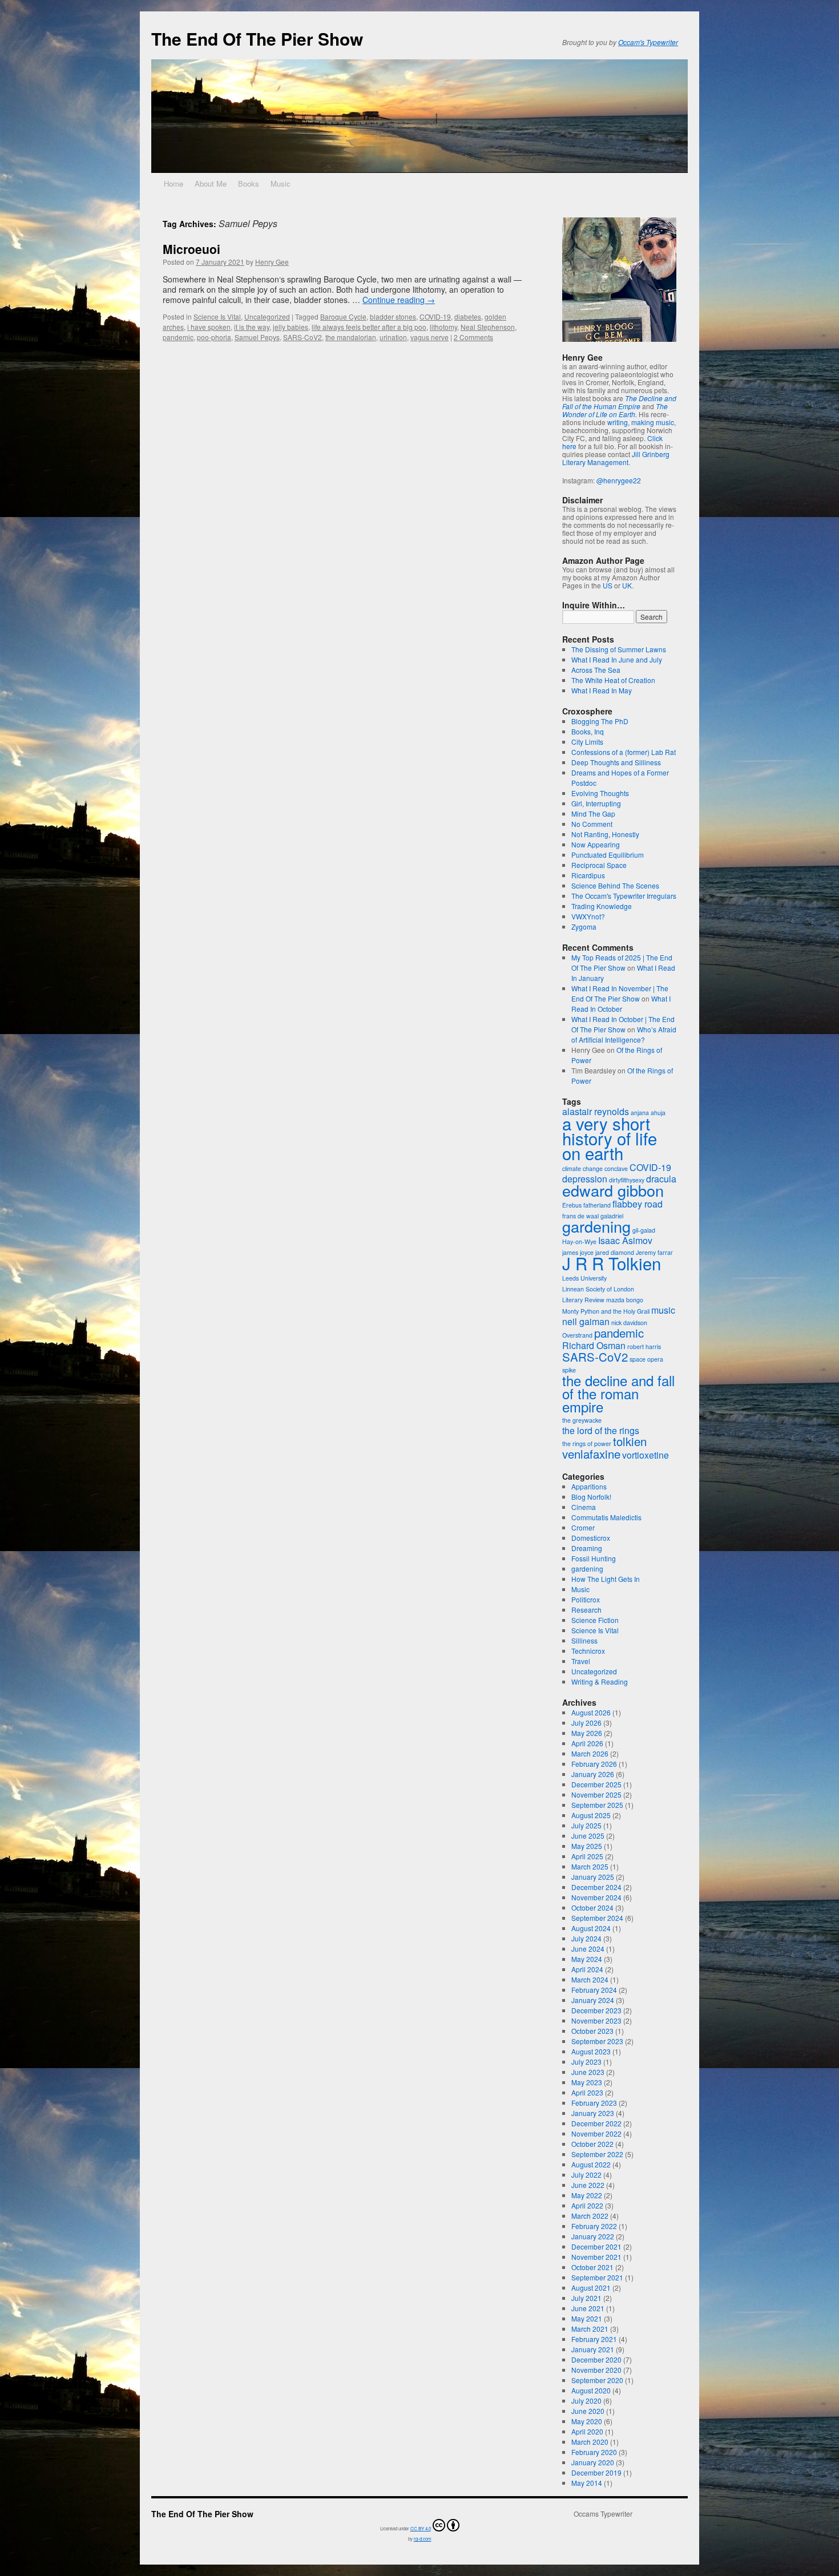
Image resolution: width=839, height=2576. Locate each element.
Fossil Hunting (594, 1558)
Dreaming (587, 1548)
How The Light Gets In (606, 1579)
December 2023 (596, 2010)
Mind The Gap (593, 813)
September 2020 (597, 2380)
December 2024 (596, 1887)
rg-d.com (423, 2539)
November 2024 (596, 1897)
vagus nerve (429, 337)
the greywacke (582, 1420)
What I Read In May (602, 690)
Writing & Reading (600, 1681)
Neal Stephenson (488, 327)
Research (586, 1610)
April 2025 (587, 1856)
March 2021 (590, 2329)
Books (249, 183)
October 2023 (592, 2031)
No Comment (592, 824)
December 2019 (596, 2472)
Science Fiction (595, 1620)
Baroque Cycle (343, 316)
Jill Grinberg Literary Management (616, 458)
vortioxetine (646, 1455)
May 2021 (587, 2318)
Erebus (572, 1205)
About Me (211, 183)
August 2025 (591, 1815)
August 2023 (591, 2051)
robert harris (644, 1346)
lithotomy (443, 327)
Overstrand (577, 1335)
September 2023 (597, 2041)
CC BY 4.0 (421, 2528)
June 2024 (588, 1949)
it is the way (252, 327)
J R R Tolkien (612, 1263)
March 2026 (590, 1753)
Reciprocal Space (599, 865)
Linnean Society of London (598, 1289)
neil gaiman (586, 1321)
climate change (582, 1168)
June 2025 (588, 1836)
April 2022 (587, 2205)
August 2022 (591, 2164)
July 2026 (586, 1723)
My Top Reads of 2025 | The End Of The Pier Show (622, 962)
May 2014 (587, 2483)
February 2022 (594, 2226)
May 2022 (587, 2195)
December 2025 (596, 1784)
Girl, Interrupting (596, 803)
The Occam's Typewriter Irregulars (624, 896)
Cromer (583, 1527)
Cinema (584, 1507)
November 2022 (596, 2133)
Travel (581, 1661)
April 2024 (587, 1969)
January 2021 (593, 2349)
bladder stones (393, 316)
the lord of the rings (601, 1430)
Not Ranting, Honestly (605, 834)
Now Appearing (596, 844)
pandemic (178, 337)
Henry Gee (272, 262)
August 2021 (591, 2288)
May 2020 (587, 2421)
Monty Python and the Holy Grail (606, 1311)
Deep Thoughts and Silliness (616, 762)
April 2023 (587, 2092)
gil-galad (644, 1230)
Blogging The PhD (600, 721)
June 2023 (588, 2072)
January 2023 (593, 2113)
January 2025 (593, 1877)
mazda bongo (625, 1300)
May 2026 (587, 1733)
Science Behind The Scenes (615, 885)
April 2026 (587, 1743)
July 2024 (586, 1938)
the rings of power (587, 1444)
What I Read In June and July (617, 659)
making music (653, 422)
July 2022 (586, 2175)
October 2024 (592, 1907)
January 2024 (593, 2000)
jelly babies (291, 327)
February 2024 (594, 1990)
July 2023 (586, 2062)
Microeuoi (191, 249)
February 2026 (594, 1764)
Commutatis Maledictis (606, 1517)
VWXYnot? (588, 916)
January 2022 (593, 2236)
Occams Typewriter (603, 2514)
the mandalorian (351, 337)
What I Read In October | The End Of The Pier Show (623, 1024)
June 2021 (588, 2308)
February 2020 (594, 2452)
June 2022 (588, 2185)
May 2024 (587, 1959)
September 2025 (597, 1805)
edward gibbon (613, 1190)
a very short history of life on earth (610, 1138)
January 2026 (593, 1774)
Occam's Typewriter (648, 42)
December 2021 (596, 2246)
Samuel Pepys (257, 337)
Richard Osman (594, 1345)
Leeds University (584, 1278)
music (663, 1310)
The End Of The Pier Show (257, 39)
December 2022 (596, 2123)
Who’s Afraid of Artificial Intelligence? (624, 1034)
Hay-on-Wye (579, 1241)
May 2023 (587, 2082)
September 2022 (597, 2154)
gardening (596, 1226)
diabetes (468, 316)
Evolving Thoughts (600, 793)
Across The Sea (596, 670)
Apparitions (589, 1486)
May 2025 (587, 1846)
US (608, 585)
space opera (646, 1359)
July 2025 (586, 1825)
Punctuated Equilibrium (608, 855)
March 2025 (590, 1866)
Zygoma (584, 926)
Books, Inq (588, 731)
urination (393, 337)
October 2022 (592, 2144)
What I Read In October (621, 1004)
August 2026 (591, 1712)
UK (627, 585)
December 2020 (596, 2359)
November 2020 (596, 2370)
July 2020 (586, 2401)
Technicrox (588, 1651)
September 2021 (597, 2277)
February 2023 (594, 2103)
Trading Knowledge (602, 906)
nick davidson (629, 1323)
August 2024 (591, 1928)
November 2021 (596, 2257)
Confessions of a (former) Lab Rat (624, 752)
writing (618, 422)
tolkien (630, 1441)
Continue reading (399, 300)
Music (281, 183)
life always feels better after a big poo (369, 327)
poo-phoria (214, 337)
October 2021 (592, 2267)
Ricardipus (588, 875)
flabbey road (638, 1204)
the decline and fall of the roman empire (618, 1393)
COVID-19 (435, 316)
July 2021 (586, 2298)
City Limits (587, 742)
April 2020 (587, 2431)
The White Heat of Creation (613, 680)
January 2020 (593, 2462)
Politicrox (586, 1599)
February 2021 (594, 2339)
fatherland (597, 1205)
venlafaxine (591, 1454)
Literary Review (583, 1300)
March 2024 (590, 1979)
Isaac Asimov (625, 1240)
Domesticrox (591, 1538)
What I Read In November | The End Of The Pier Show (620, 993)
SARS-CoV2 (302, 337)
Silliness (584, 1640)
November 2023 (596, 2020)
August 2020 (591, 2390)
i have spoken (209, 327)
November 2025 (596, 1794)
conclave (616, 1168)
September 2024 (597, 1918)
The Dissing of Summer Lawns (619, 649)
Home (174, 183)
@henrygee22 (619, 480)
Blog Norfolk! (591, 1497)
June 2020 (588, 2411)
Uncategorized (267, 316)
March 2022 (590, 2216)
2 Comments (473, 337)
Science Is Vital (217, 316)
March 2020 (590, 2442)
